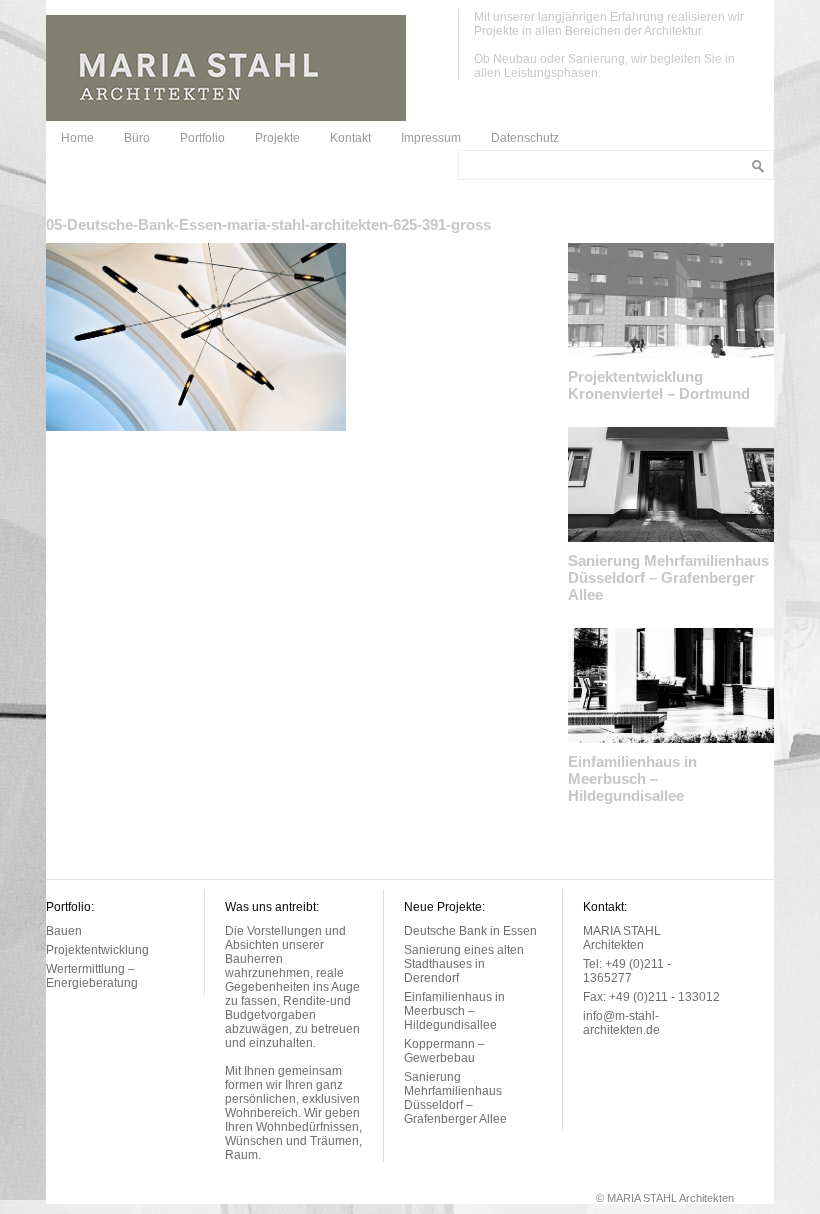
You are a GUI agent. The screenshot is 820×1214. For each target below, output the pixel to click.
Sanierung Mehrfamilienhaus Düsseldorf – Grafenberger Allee (668, 577)
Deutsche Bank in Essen (470, 931)
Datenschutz (525, 138)
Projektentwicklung (97, 950)
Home (77, 138)
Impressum (431, 138)
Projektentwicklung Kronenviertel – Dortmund (659, 385)
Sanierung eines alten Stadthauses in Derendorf (464, 964)
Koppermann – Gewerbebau (444, 1051)
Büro (137, 138)
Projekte (277, 138)
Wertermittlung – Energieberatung (92, 976)
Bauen (64, 931)
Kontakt (350, 138)
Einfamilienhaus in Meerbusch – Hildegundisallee (632, 778)
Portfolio (202, 138)
